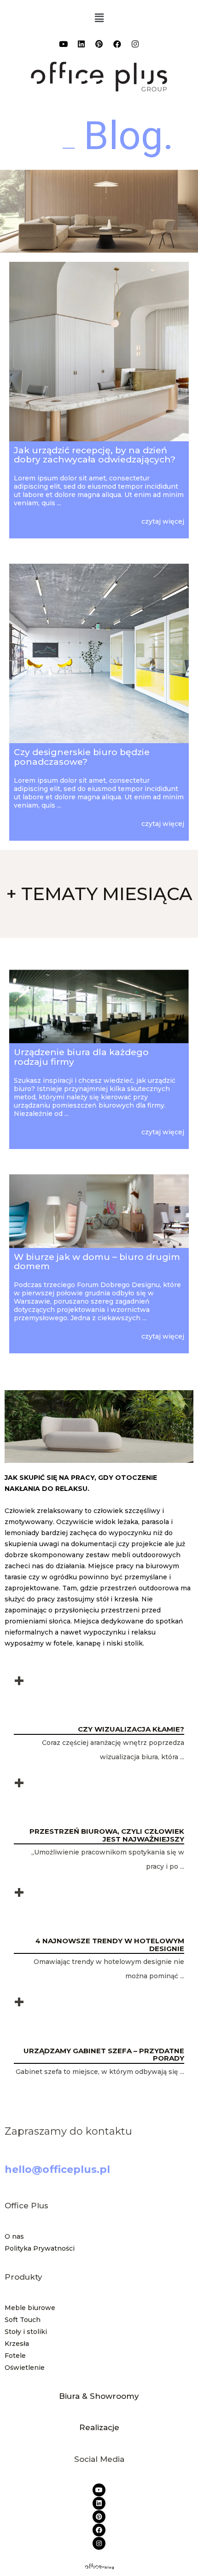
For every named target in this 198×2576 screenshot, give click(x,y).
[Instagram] (135, 44)
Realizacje (99, 2427)
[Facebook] (117, 44)
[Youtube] (63, 44)
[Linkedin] (81, 44)
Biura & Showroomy (99, 2396)
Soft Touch (23, 2320)
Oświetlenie (25, 2368)
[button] (99, 18)
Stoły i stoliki (26, 2332)
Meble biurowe (30, 2308)
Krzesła (17, 2344)
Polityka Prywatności (41, 2248)
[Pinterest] (99, 44)
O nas (14, 2236)
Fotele (15, 2356)
